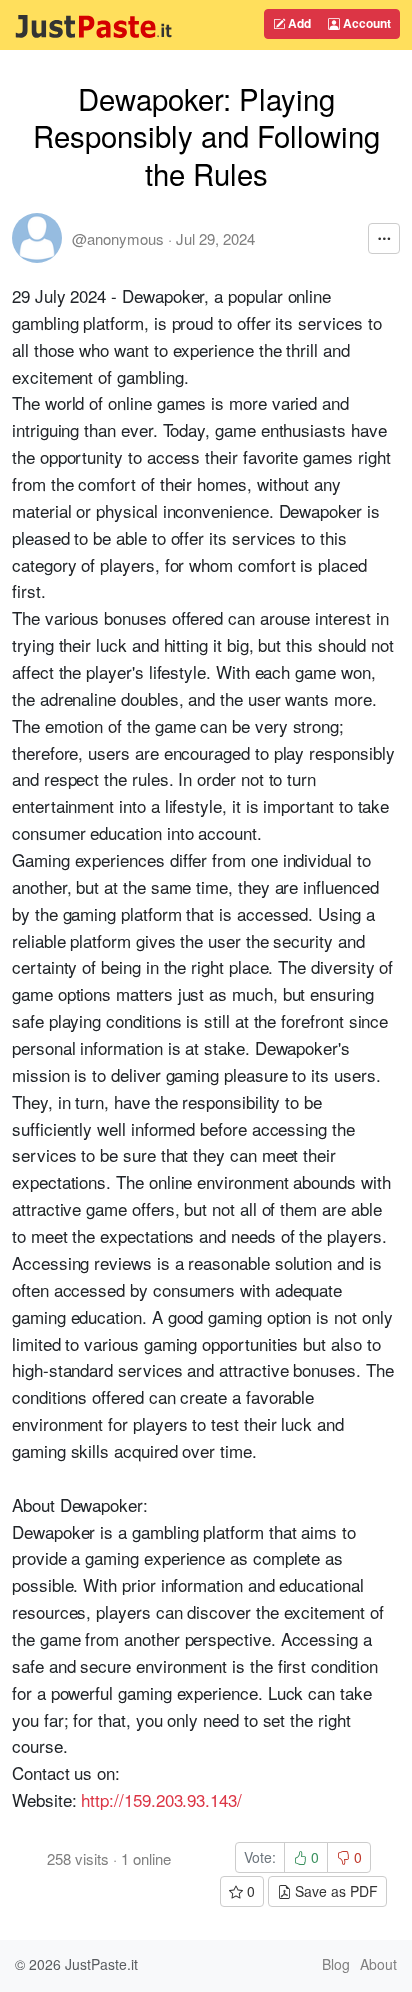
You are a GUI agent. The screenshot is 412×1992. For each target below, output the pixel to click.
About (378, 1964)
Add (298, 23)
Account (365, 23)
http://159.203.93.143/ (161, 1799)
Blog (336, 1964)
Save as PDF (334, 1891)
